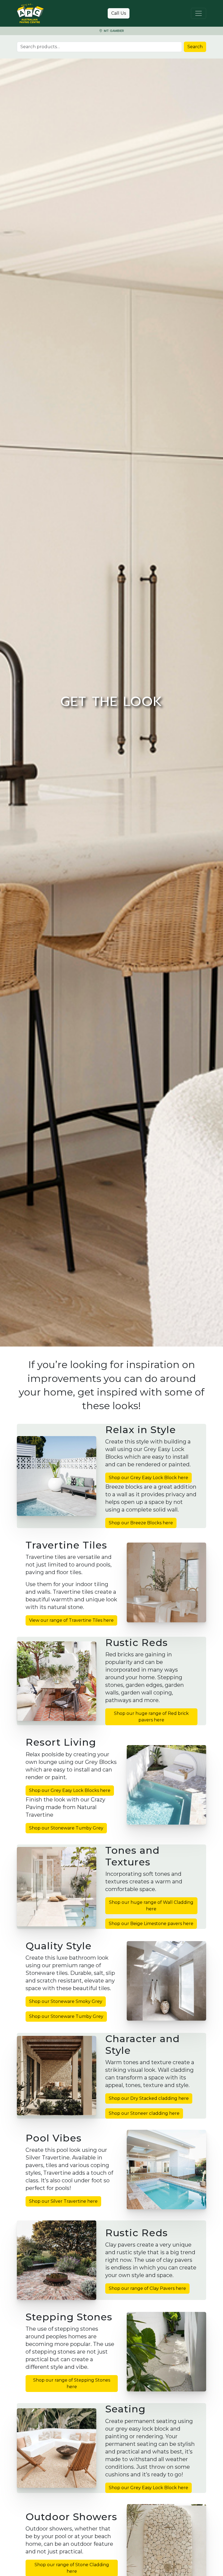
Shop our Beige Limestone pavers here (151, 1924)
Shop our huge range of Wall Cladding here (151, 1906)
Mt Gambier (113, 31)
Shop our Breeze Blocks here (141, 1523)
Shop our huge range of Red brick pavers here (151, 1717)
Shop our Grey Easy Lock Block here (148, 1478)
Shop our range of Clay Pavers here (147, 2288)
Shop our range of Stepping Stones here (72, 2383)
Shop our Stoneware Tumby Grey (66, 1828)
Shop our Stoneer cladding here (144, 2113)
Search (195, 47)
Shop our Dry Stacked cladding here (149, 2098)
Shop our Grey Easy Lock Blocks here (70, 1790)
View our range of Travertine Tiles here (71, 1620)
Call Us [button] (119, 13)
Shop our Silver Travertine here (63, 2201)
